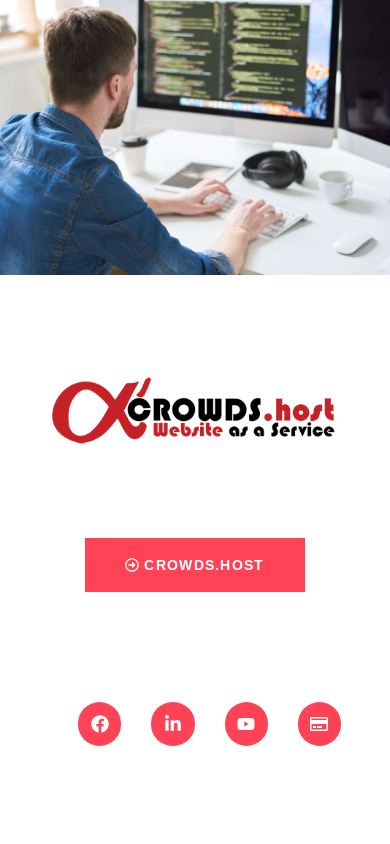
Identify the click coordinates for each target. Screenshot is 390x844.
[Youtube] (246, 723)
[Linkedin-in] (172, 723)
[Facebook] (99, 723)
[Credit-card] (319, 723)
